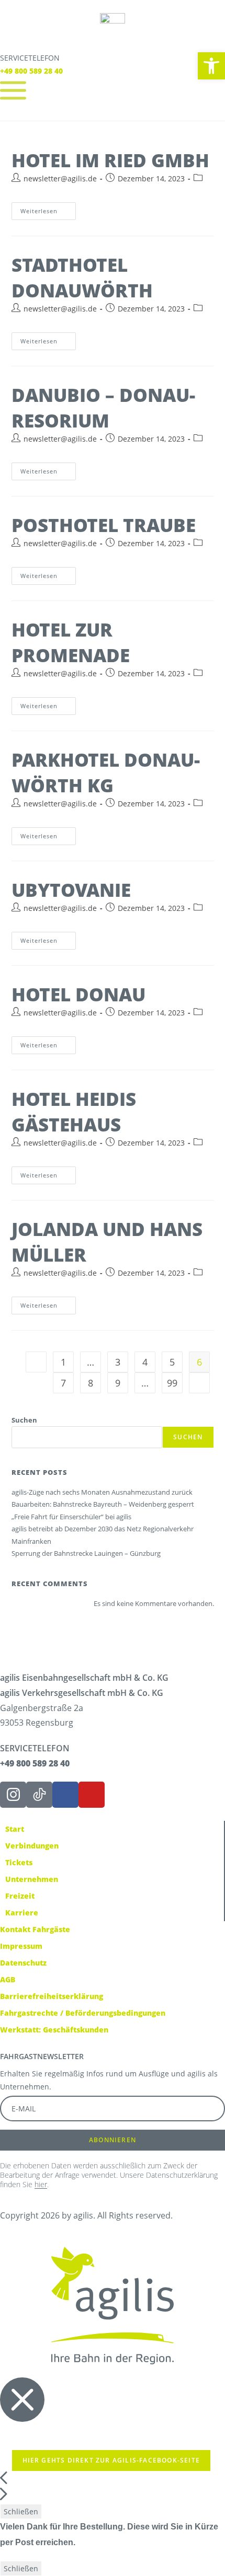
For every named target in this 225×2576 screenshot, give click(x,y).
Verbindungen (32, 1846)
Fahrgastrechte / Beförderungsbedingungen (83, 2013)
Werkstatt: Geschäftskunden (54, 2030)
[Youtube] (92, 1795)
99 (172, 1383)
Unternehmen (32, 1879)
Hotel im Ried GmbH (110, 160)
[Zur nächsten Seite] (199, 1383)
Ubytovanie (71, 890)
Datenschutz (23, 1963)
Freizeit (20, 1896)
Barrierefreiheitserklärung (52, 1996)
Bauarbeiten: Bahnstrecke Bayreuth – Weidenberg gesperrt (103, 1504)
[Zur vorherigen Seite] (36, 1362)
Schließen (21, 2511)
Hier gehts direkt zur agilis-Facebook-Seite (111, 2460)
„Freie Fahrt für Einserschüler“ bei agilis (71, 1517)
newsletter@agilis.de (60, 178)
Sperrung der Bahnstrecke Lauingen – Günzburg (86, 1553)
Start (15, 1829)
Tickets (19, 1862)
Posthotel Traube (104, 525)
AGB (8, 1979)
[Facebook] (65, 1795)
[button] (211, 66)
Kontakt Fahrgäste (35, 1929)
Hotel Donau (78, 994)
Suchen (24, 1420)
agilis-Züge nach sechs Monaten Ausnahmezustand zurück (102, 1492)
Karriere (22, 1913)
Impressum (21, 1946)
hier (41, 2184)
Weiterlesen (48, 209)
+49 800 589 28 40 (31, 71)
